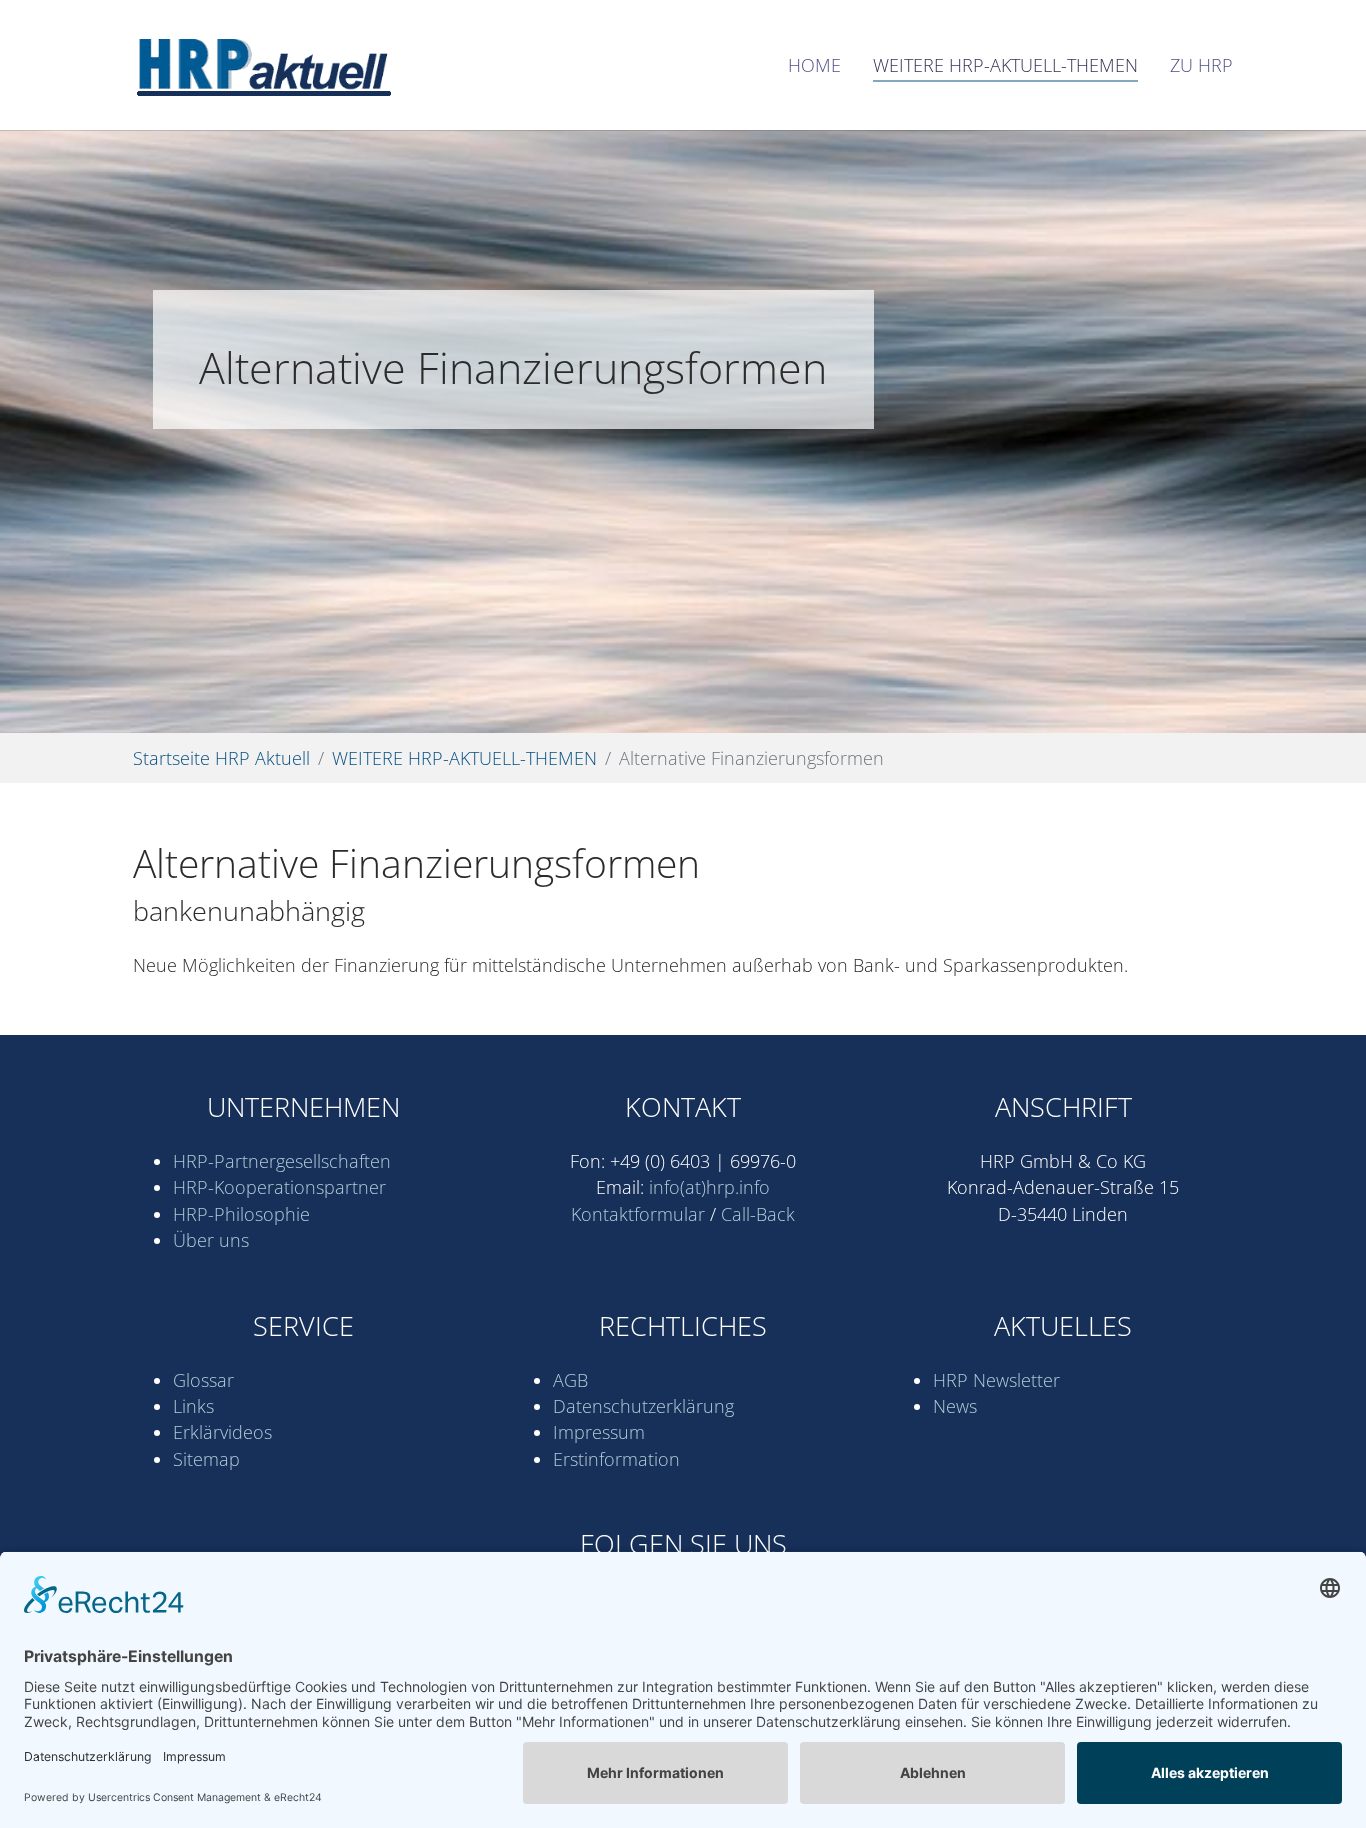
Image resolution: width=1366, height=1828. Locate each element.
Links (193, 1406)
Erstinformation (616, 1459)
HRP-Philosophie (241, 1214)
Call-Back (758, 1214)
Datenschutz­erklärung (643, 1406)
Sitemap (206, 1459)
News (955, 1406)
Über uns (211, 1240)
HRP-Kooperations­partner (279, 1187)
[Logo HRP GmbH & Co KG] (262, 65)
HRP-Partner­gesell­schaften (282, 1161)
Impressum (599, 1432)
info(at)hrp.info (709, 1187)
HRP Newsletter (996, 1380)
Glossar (203, 1380)
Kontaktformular (638, 1214)
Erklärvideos (222, 1432)
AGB (570, 1380)
